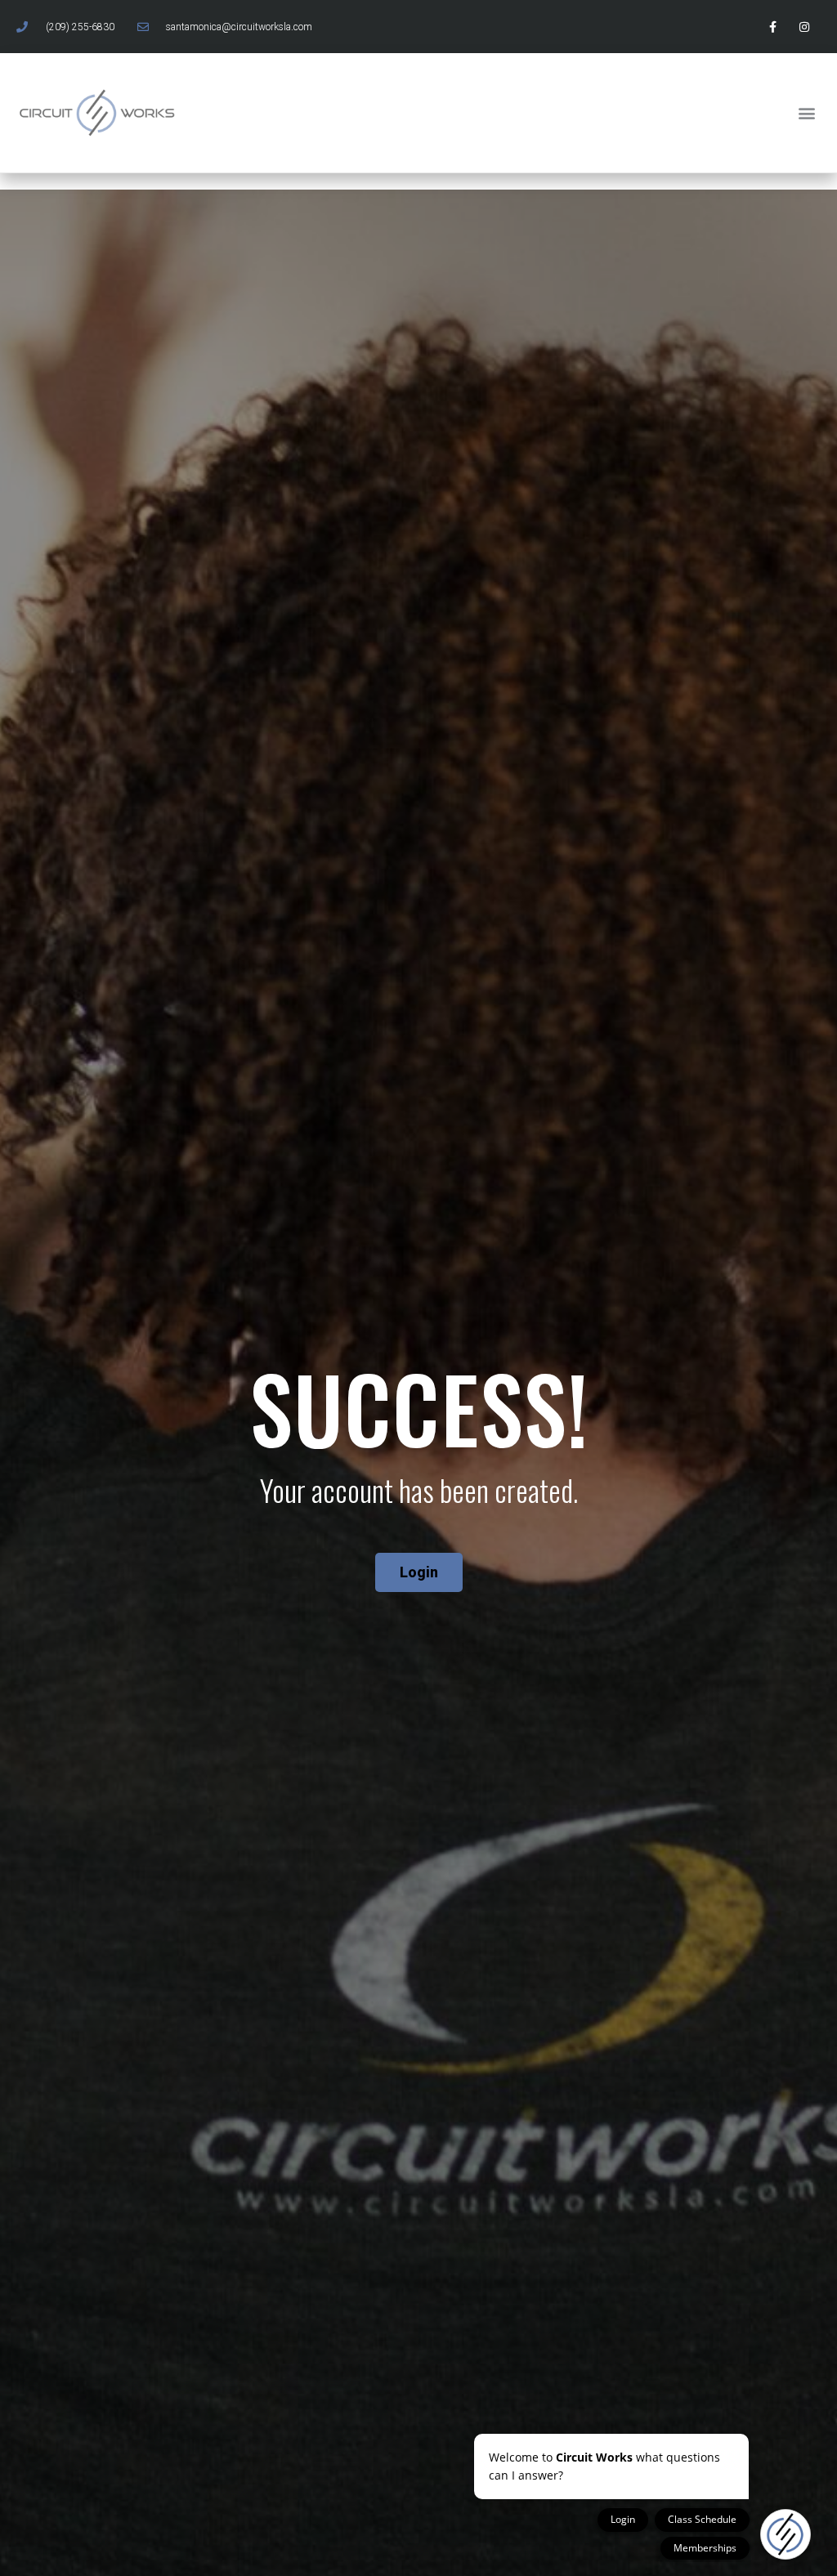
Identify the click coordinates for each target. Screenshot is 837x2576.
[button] (807, 112)
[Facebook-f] (773, 27)
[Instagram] (805, 27)
